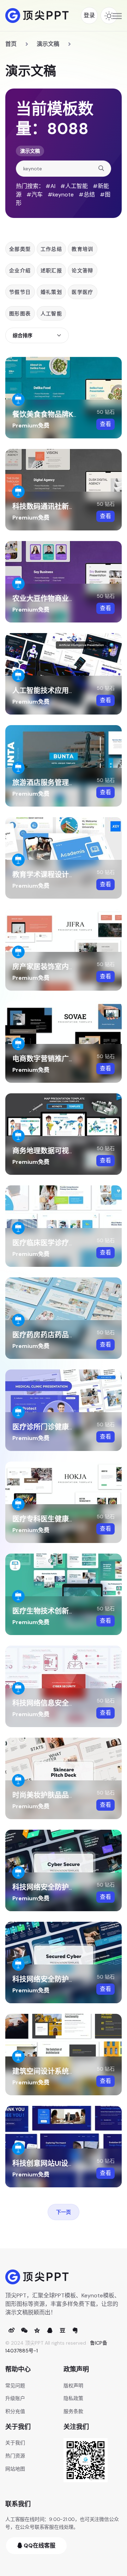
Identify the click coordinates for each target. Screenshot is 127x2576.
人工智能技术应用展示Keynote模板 (69, 691)
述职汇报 (52, 271)
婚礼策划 (52, 292)
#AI (50, 186)
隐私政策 (73, 2398)
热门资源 (15, 2456)
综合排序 (23, 335)
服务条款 (73, 2411)
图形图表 (20, 314)
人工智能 (52, 314)
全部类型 (20, 249)
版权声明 (73, 2386)
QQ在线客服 (39, 2545)
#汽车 (35, 195)
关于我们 (15, 2443)
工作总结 (52, 249)
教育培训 (83, 249)
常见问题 (15, 2386)
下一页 (64, 2212)
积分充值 (15, 2411)
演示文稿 (48, 44)
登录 (89, 15)
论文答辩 (83, 271)
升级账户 (15, 2398)
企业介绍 (20, 271)
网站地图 (15, 2469)
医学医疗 (83, 292)
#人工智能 (74, 186)
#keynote (61, 195)
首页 (11, 44)
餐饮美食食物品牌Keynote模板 (62, 414)
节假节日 (20, 292)
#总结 (87, 195)
